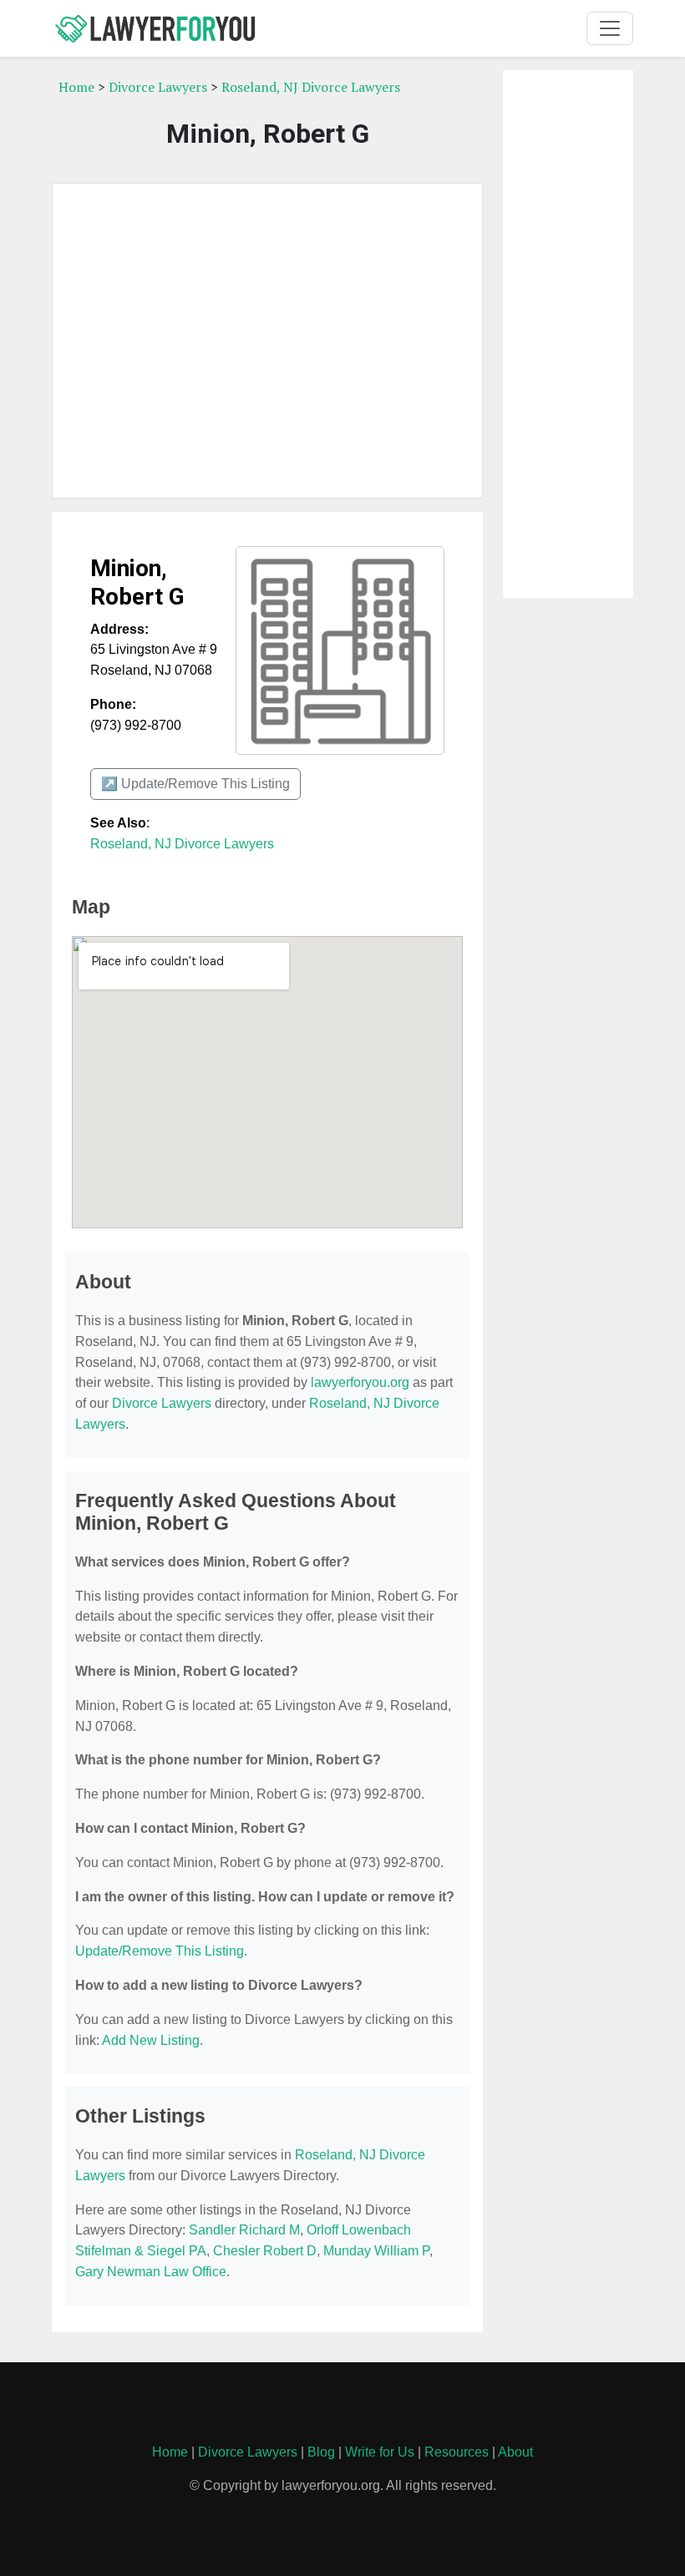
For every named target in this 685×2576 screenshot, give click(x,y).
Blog (321, 2452)
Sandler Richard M (244, 2230)
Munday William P (376, 2251)
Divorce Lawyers (158, 87)
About (515, 2452)
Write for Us (380, 2452)
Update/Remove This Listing (160, 1951)
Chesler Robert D (265, 2251)
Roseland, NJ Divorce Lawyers (311, 87)
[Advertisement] (267, 341)
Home (76, 87)
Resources (457, 2452)
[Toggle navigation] (610, 28)
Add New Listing (151, 2040)
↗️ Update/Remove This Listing (195, 784)
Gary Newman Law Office (151, 2272)
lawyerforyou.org (360, 1382)
